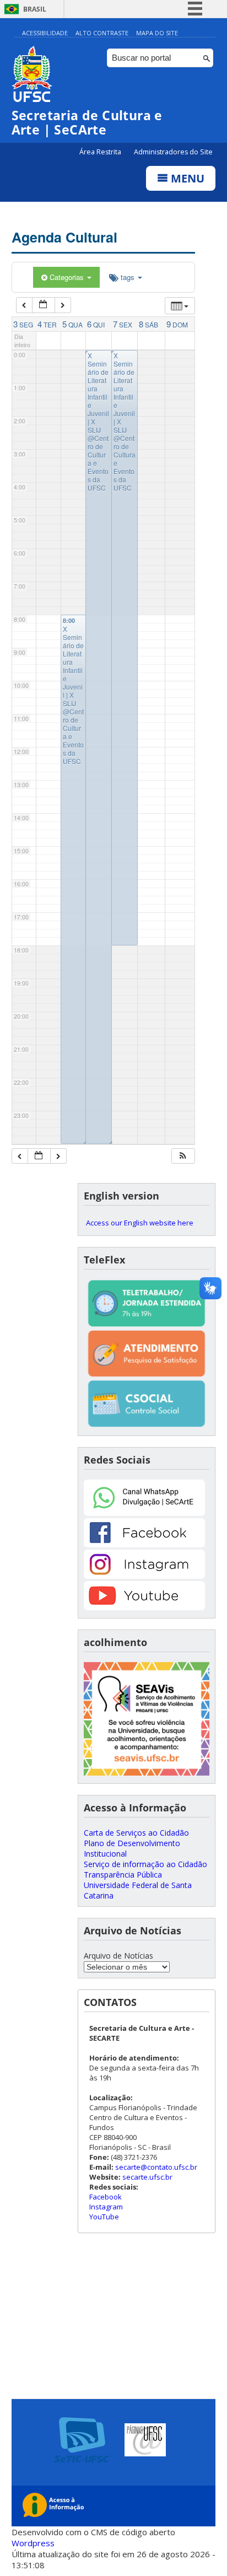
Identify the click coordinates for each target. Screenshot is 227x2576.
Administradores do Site (173, 152)
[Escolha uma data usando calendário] (44, 305)
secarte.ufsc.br (147, 2177)
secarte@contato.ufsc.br (156, 2167)
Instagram (106, 2207)
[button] (183, 1156)
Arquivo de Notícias (118, 1956)
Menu (186, 178)
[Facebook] (144, 1544)
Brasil (35, 9)
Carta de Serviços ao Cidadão (136, 1833)
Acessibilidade (45, 33)
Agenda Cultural (64, 237)
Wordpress (33, 2543)
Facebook (106, 2197)
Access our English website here (140, 1223)
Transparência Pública (123, 1875)
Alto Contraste (102, 33)
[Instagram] (144, 1576)
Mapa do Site (157, 33)
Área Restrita (101, 152)
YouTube (104, 2217)
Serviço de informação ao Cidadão (145, 1864)
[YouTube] (144, 1607)
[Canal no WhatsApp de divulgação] (144, 1513)
